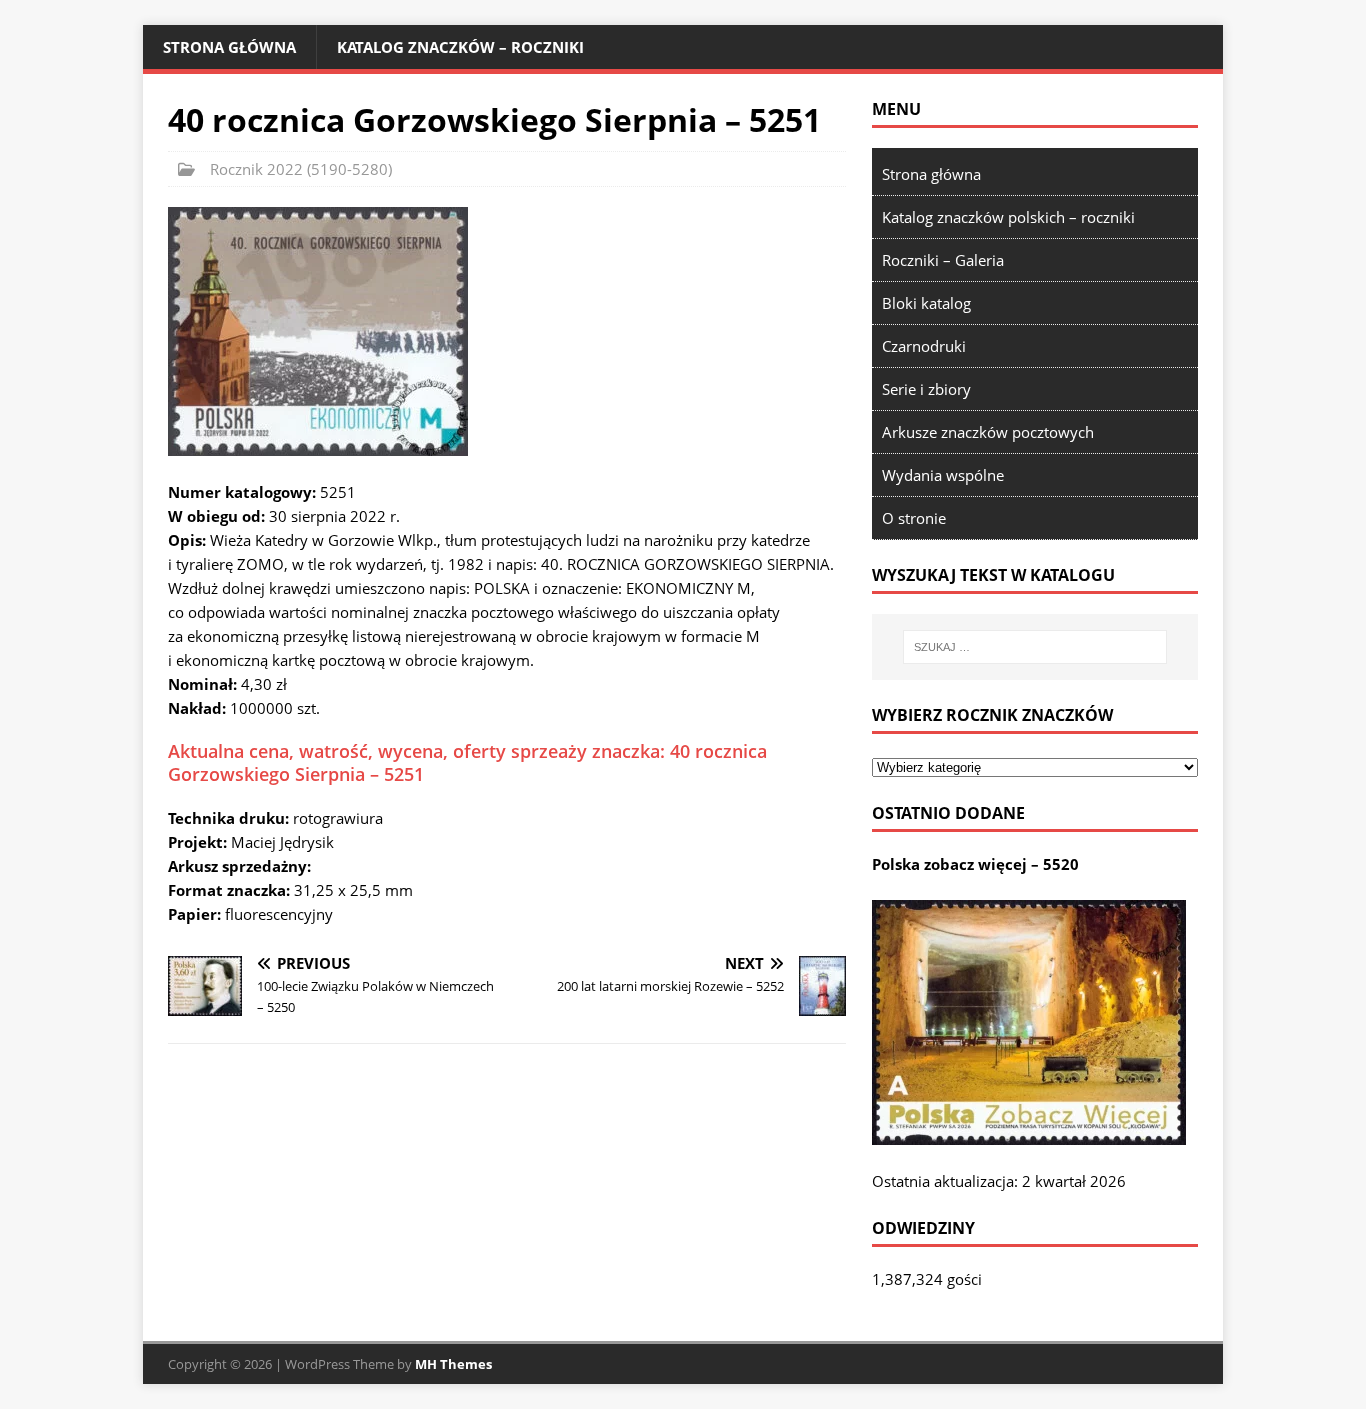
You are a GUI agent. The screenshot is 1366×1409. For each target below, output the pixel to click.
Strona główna (229, 47)
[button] (318, 331)
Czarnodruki (924, 346)
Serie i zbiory (926, 389)
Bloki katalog (926, 303)
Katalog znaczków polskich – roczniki (1008, 217)
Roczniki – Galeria (943, 260)
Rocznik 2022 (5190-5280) (301, 169)
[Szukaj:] (1035, 647)
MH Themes (453, 1364)
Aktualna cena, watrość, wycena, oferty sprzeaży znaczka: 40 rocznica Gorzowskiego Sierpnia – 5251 (467, 762)
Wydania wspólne (943, 475)
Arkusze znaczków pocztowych (988, 432)
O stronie (914, 518)
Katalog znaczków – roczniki (460, 47)
